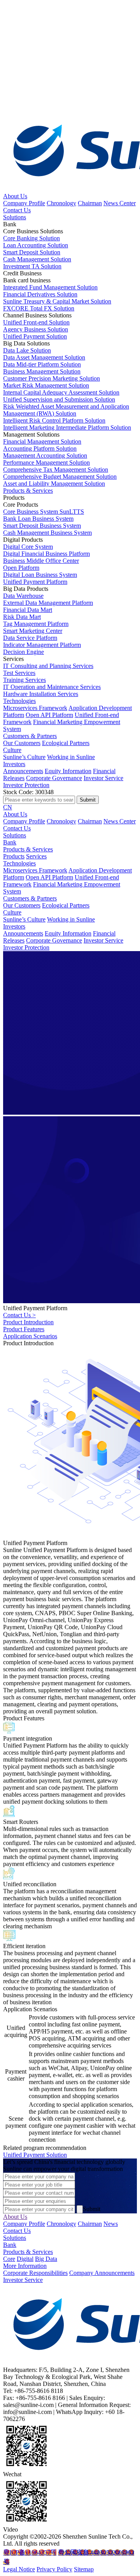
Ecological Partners (66, 743)
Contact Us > (19, 1315)
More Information (25, 2266)
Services (36, 856)
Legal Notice (19, 2569)
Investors (14, 764)
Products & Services (28, 491)
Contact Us (17, 210)
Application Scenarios (30, 1336)
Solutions (15, 217)
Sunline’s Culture (24, 757)
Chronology (61, 203)
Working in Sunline (71, 757)
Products (14, 856)
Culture (12, 750)
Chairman (90, 203)
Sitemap (84, 2569)
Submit (92, 2209)
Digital (25, 2259)
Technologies (19, 701)
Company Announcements (102, 2273)
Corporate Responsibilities (35, 2273)
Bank (10, 842)
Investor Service (103, 778)
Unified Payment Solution (35, 2155)
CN (8, 807)
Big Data (46, 2259)
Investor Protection (26, 785)
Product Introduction (28, 1322)
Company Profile (24, 203)
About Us (15, 196)
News (111, 2224)
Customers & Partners (30, 736)
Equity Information (68, 771)
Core (9, 2259)
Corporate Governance (54, 778)
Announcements (23, 771)
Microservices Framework (35, 708)
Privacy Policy (54, 2569)
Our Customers (22, 743)
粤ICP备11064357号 (30, 2552)
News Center (120, 203)
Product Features (24, 1329)
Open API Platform (49, 715)
